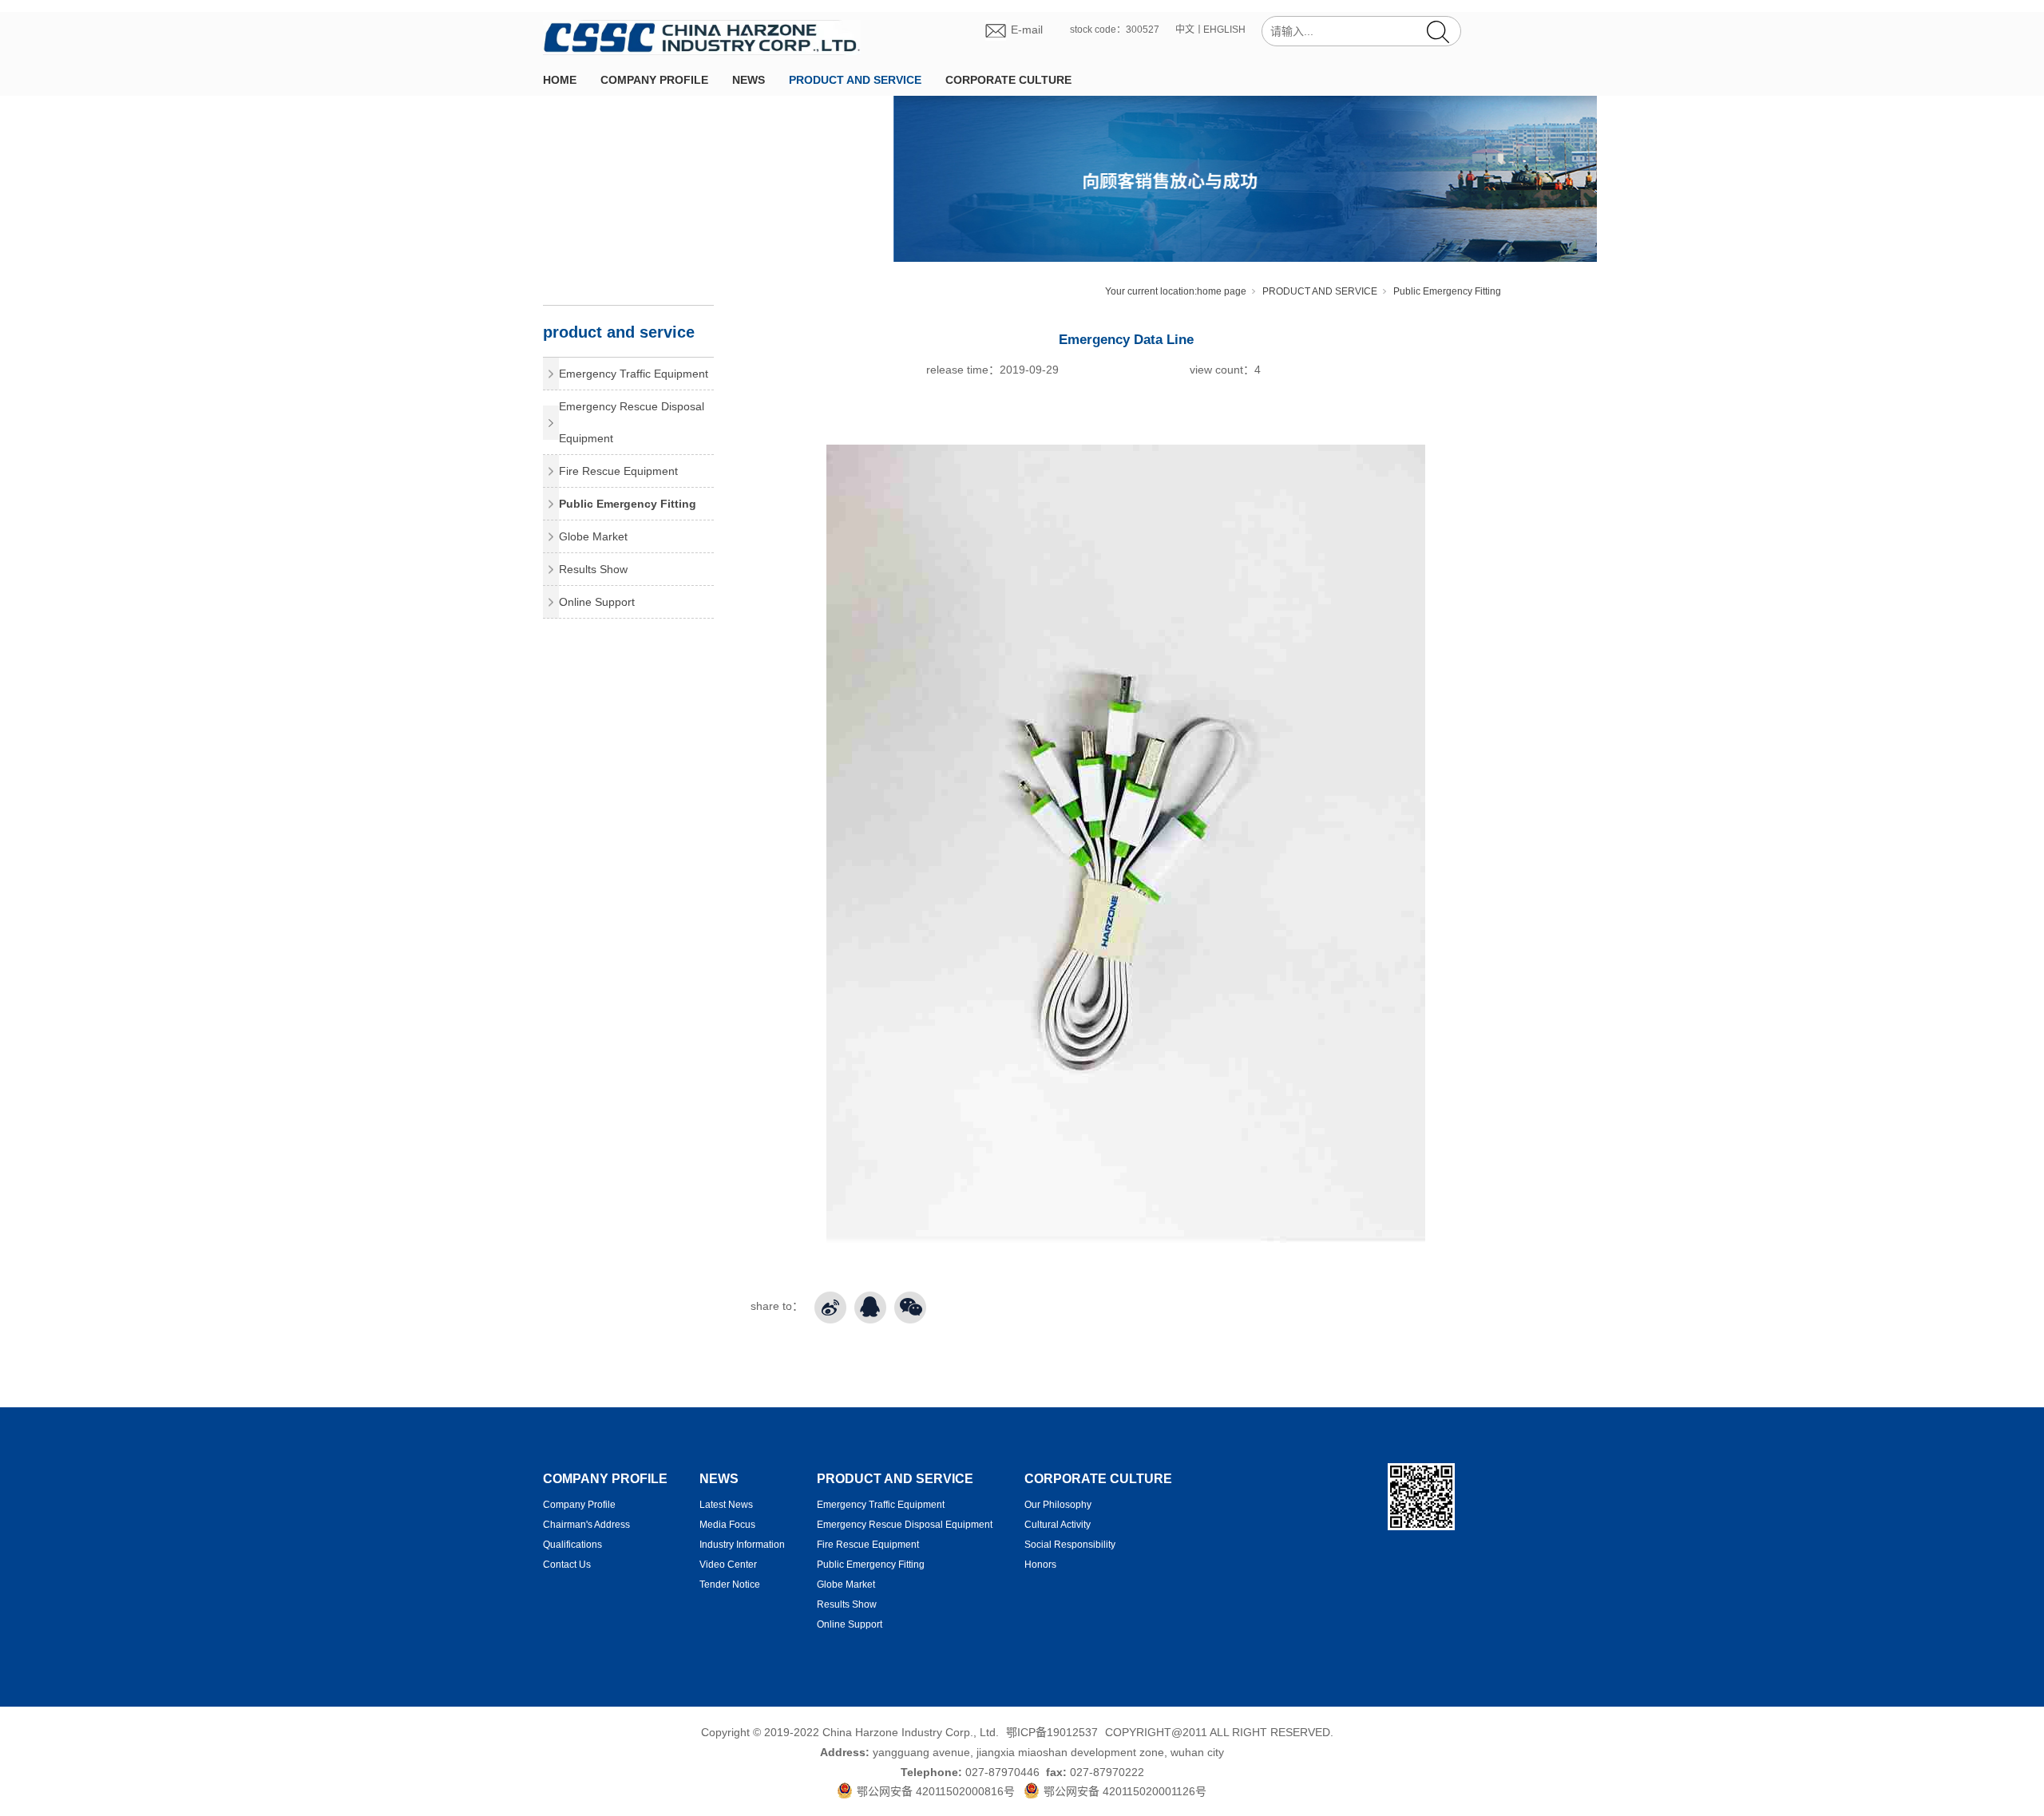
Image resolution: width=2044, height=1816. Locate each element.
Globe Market (593, 536)
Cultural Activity (1058, 1525)
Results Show (593, 569)
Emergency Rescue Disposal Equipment (632, 422)
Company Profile (579, 1505)
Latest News (726, 1505)
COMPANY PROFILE (654, 80)
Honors (1040, 1565)
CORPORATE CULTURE (1008, 80)
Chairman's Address (586, 1525)
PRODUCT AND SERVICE (855, 80)
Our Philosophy (1058, 1505)
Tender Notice (730, 1585)
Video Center (728, 1565)
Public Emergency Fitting (1447, 291)
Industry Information (742, 1545)
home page (1222, 291)
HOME (560, 80)
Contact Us (567, 1565)
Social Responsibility (1070, 1545)
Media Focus (727, 1525)
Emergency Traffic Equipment (634, 374)
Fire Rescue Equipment (618, 471)
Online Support (597, 602)
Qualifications (572, 1545)
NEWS (749, 80)
